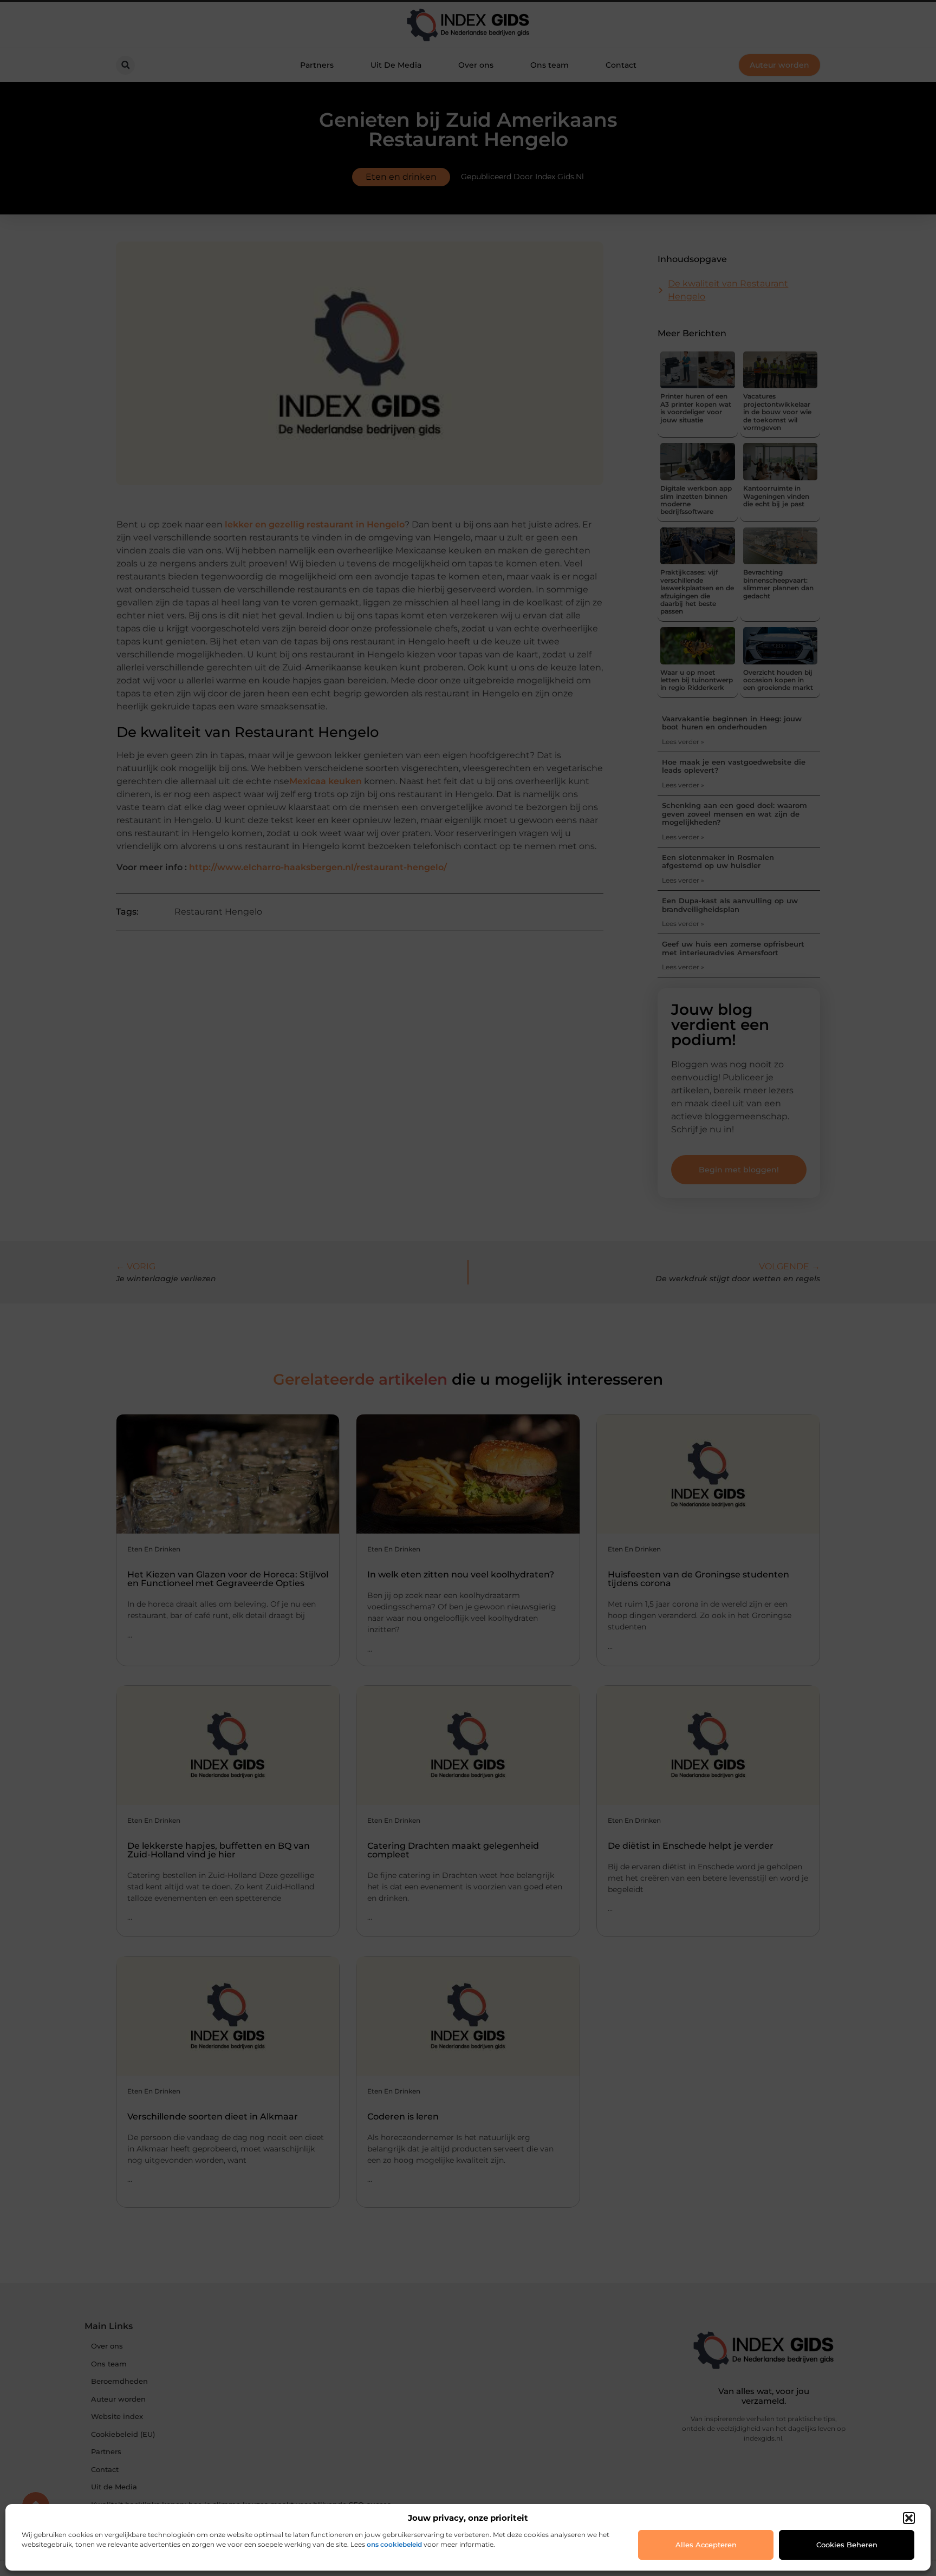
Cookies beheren (847, 2545)
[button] (909, 2518)
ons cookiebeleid (394, 2544)
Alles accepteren (706, 2545)
